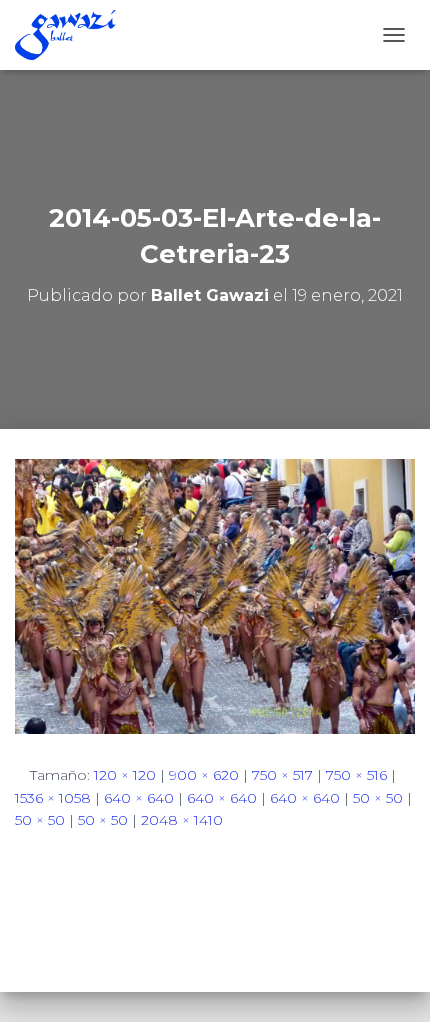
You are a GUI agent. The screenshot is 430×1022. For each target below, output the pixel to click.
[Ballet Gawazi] (73, 35)
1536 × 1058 (53, 798)
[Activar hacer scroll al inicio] (390, 982)
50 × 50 (378, 798)
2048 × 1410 (182, 820)
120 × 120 (125, 775)
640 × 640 (139, 798)
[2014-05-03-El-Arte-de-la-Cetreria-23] (215, 595)
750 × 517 (282, 775)
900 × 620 (204, 775)
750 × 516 (356, 775)
